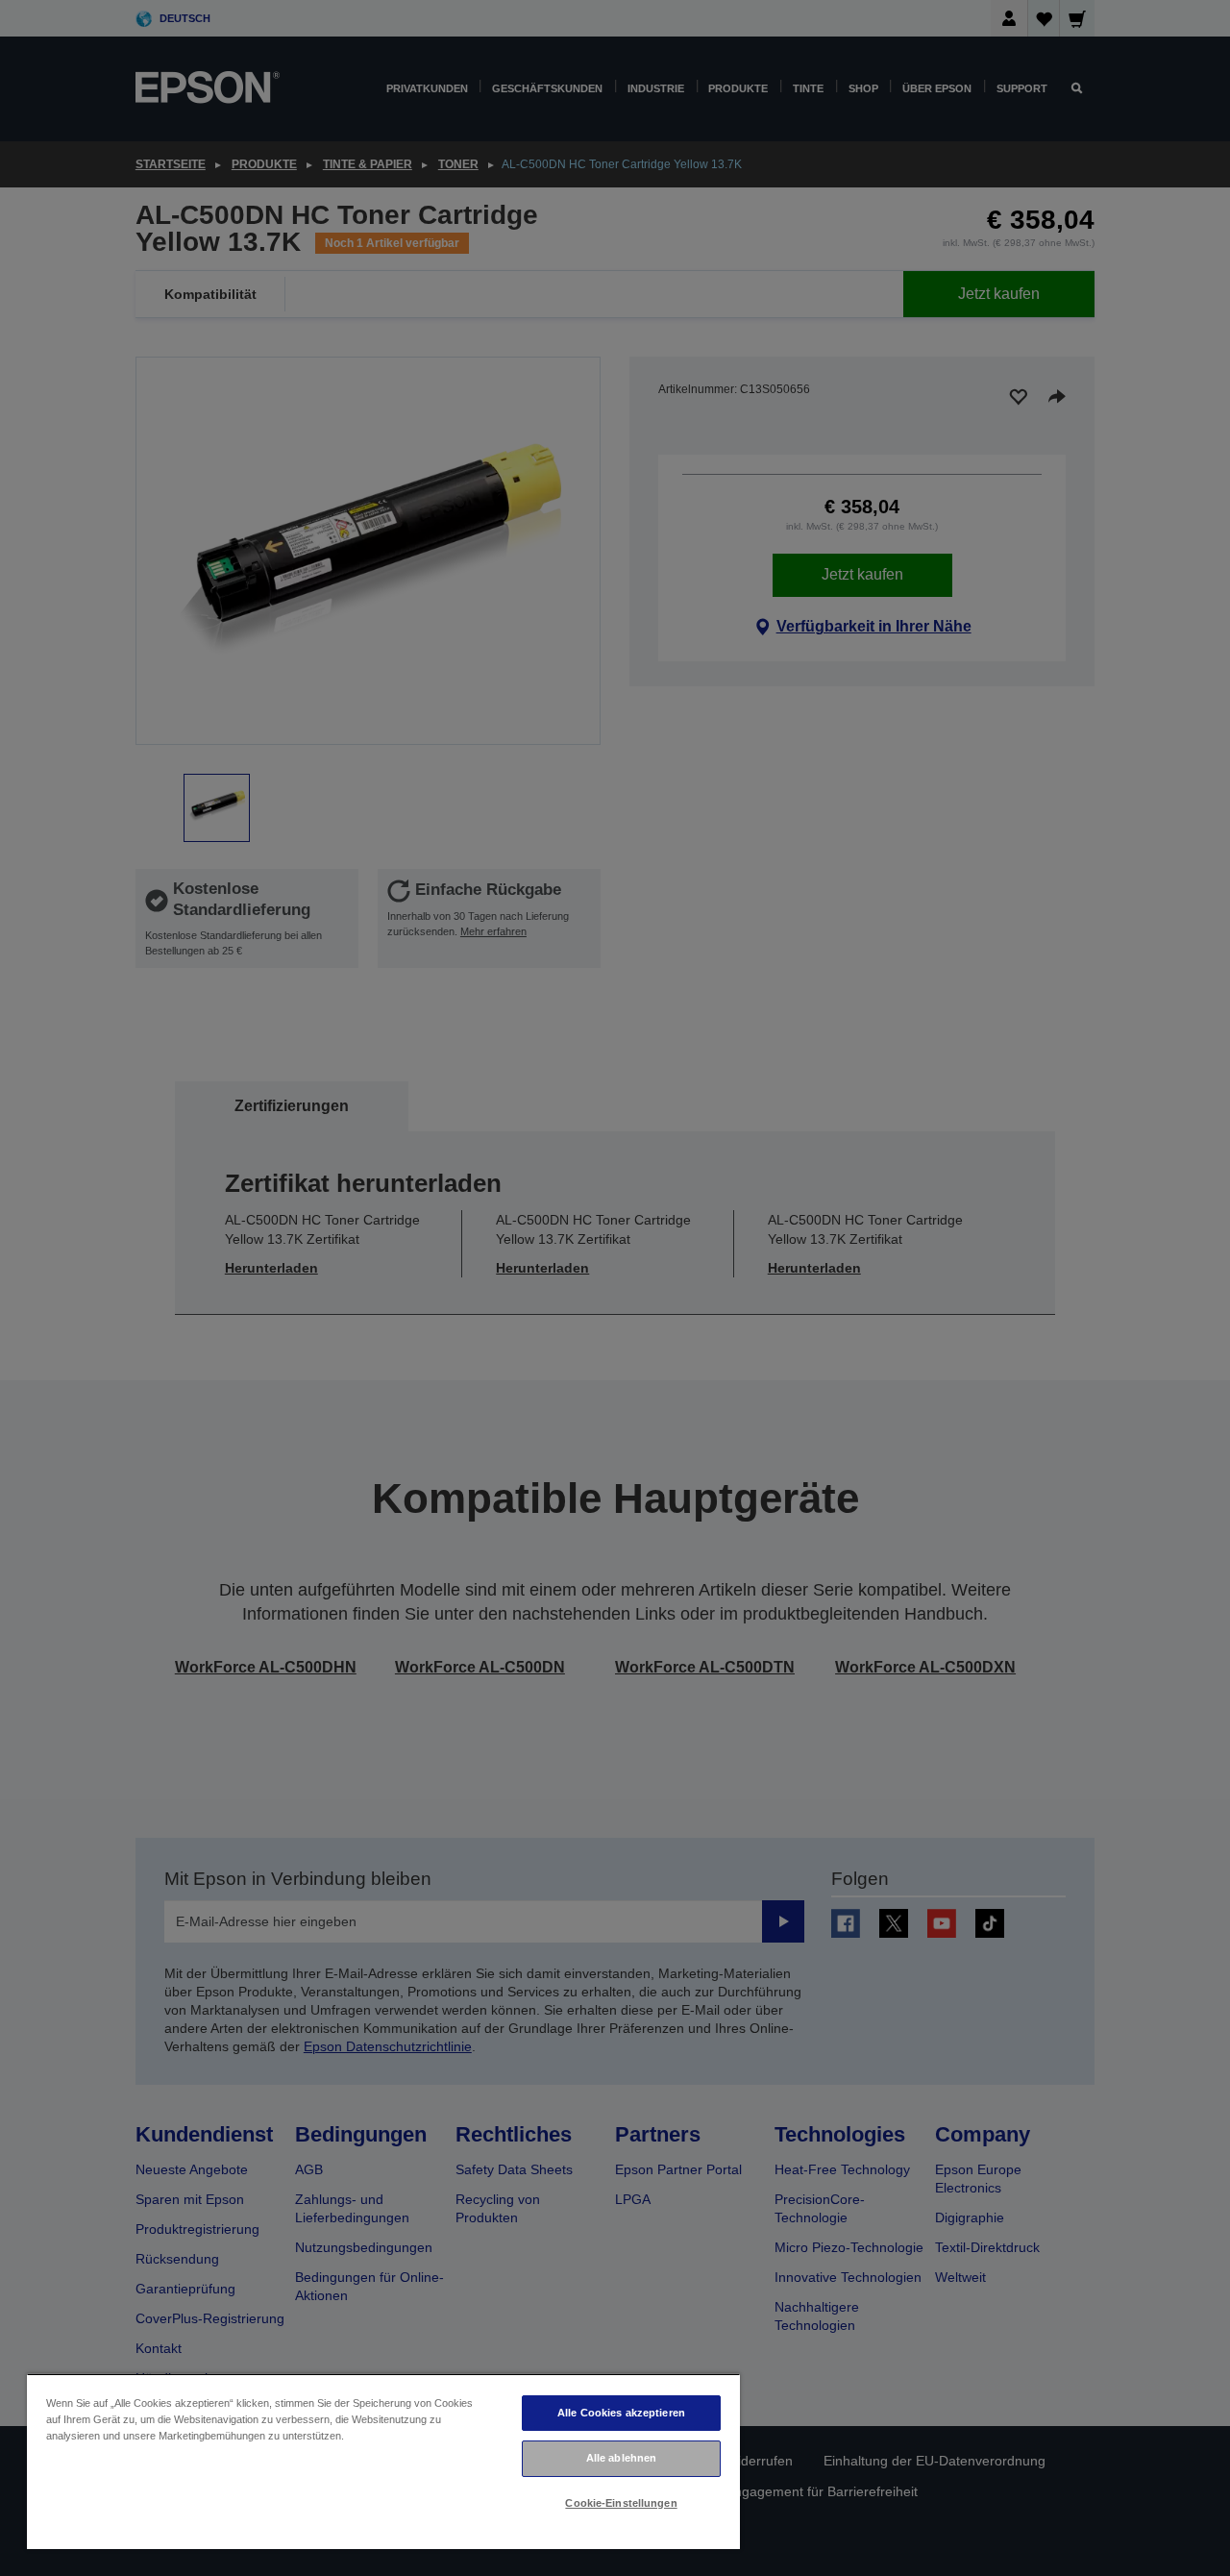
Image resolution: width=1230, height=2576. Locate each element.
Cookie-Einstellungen (621, 2503)
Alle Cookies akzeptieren (621, 2413)
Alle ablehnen (621, 2458)
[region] (383, 2461)
